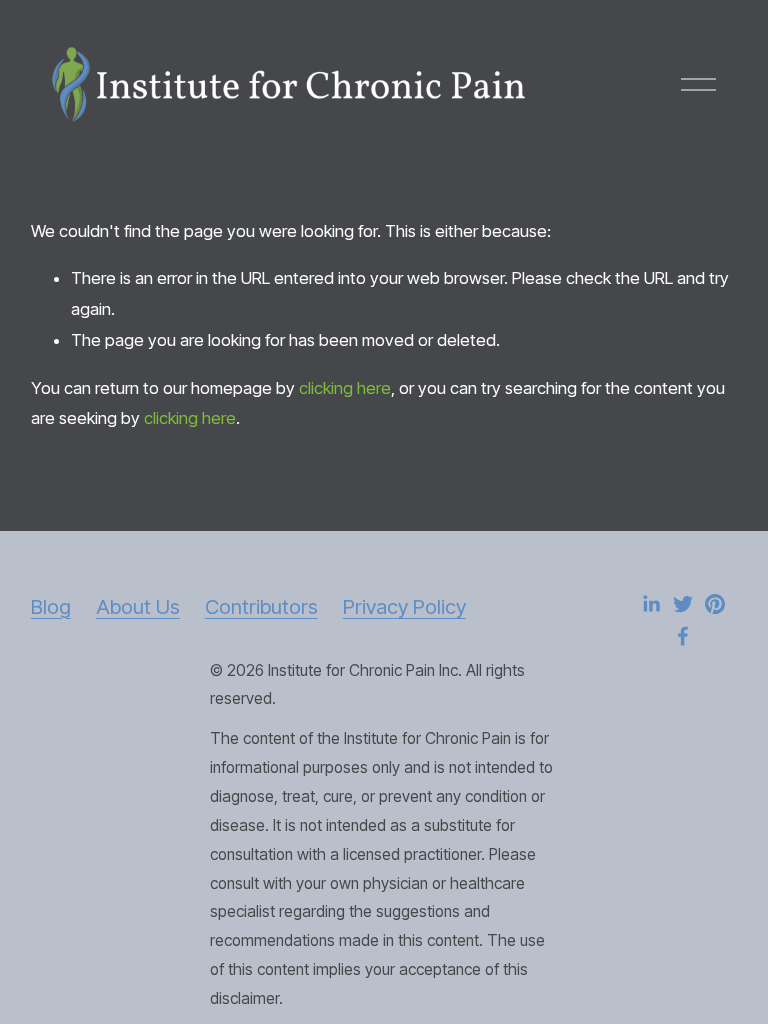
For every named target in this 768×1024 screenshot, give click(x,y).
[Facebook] (683, 636)
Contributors (261, 606)
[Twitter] (683, 604)
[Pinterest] (715, 604)
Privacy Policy (404, 606)
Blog (51, 606)
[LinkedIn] (651, 604)
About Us (138, 606)
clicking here (345, 388)
